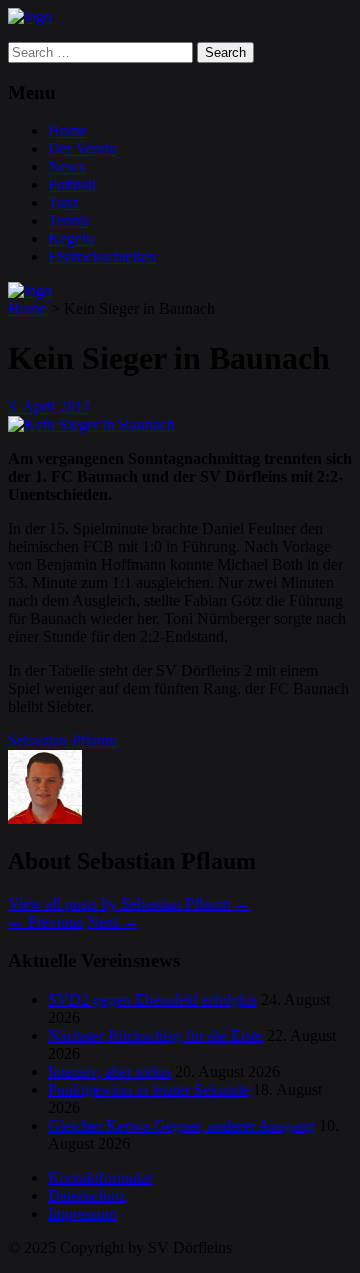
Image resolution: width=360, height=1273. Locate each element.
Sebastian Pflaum (62, 740)
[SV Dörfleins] (30, 16)
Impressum (82, 1213)
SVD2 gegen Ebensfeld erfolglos (152, 999)
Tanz (63, 202)
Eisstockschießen (102, 256)
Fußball (72, 184)
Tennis (69, 220)
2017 (75, 406)
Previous (45, 921)
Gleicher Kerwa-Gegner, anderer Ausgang (181, 1125)
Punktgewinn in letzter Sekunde (148, 1089)
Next (112, 921)
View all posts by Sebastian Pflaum (129, 903)
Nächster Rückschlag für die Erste (155, 1035)
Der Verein (82, 148)
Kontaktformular (100, 1177)
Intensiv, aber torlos (109, 1071)
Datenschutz (87, 1195)
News (66, 166)
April (40, 406)
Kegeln (71, 238)
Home (67, 130)
